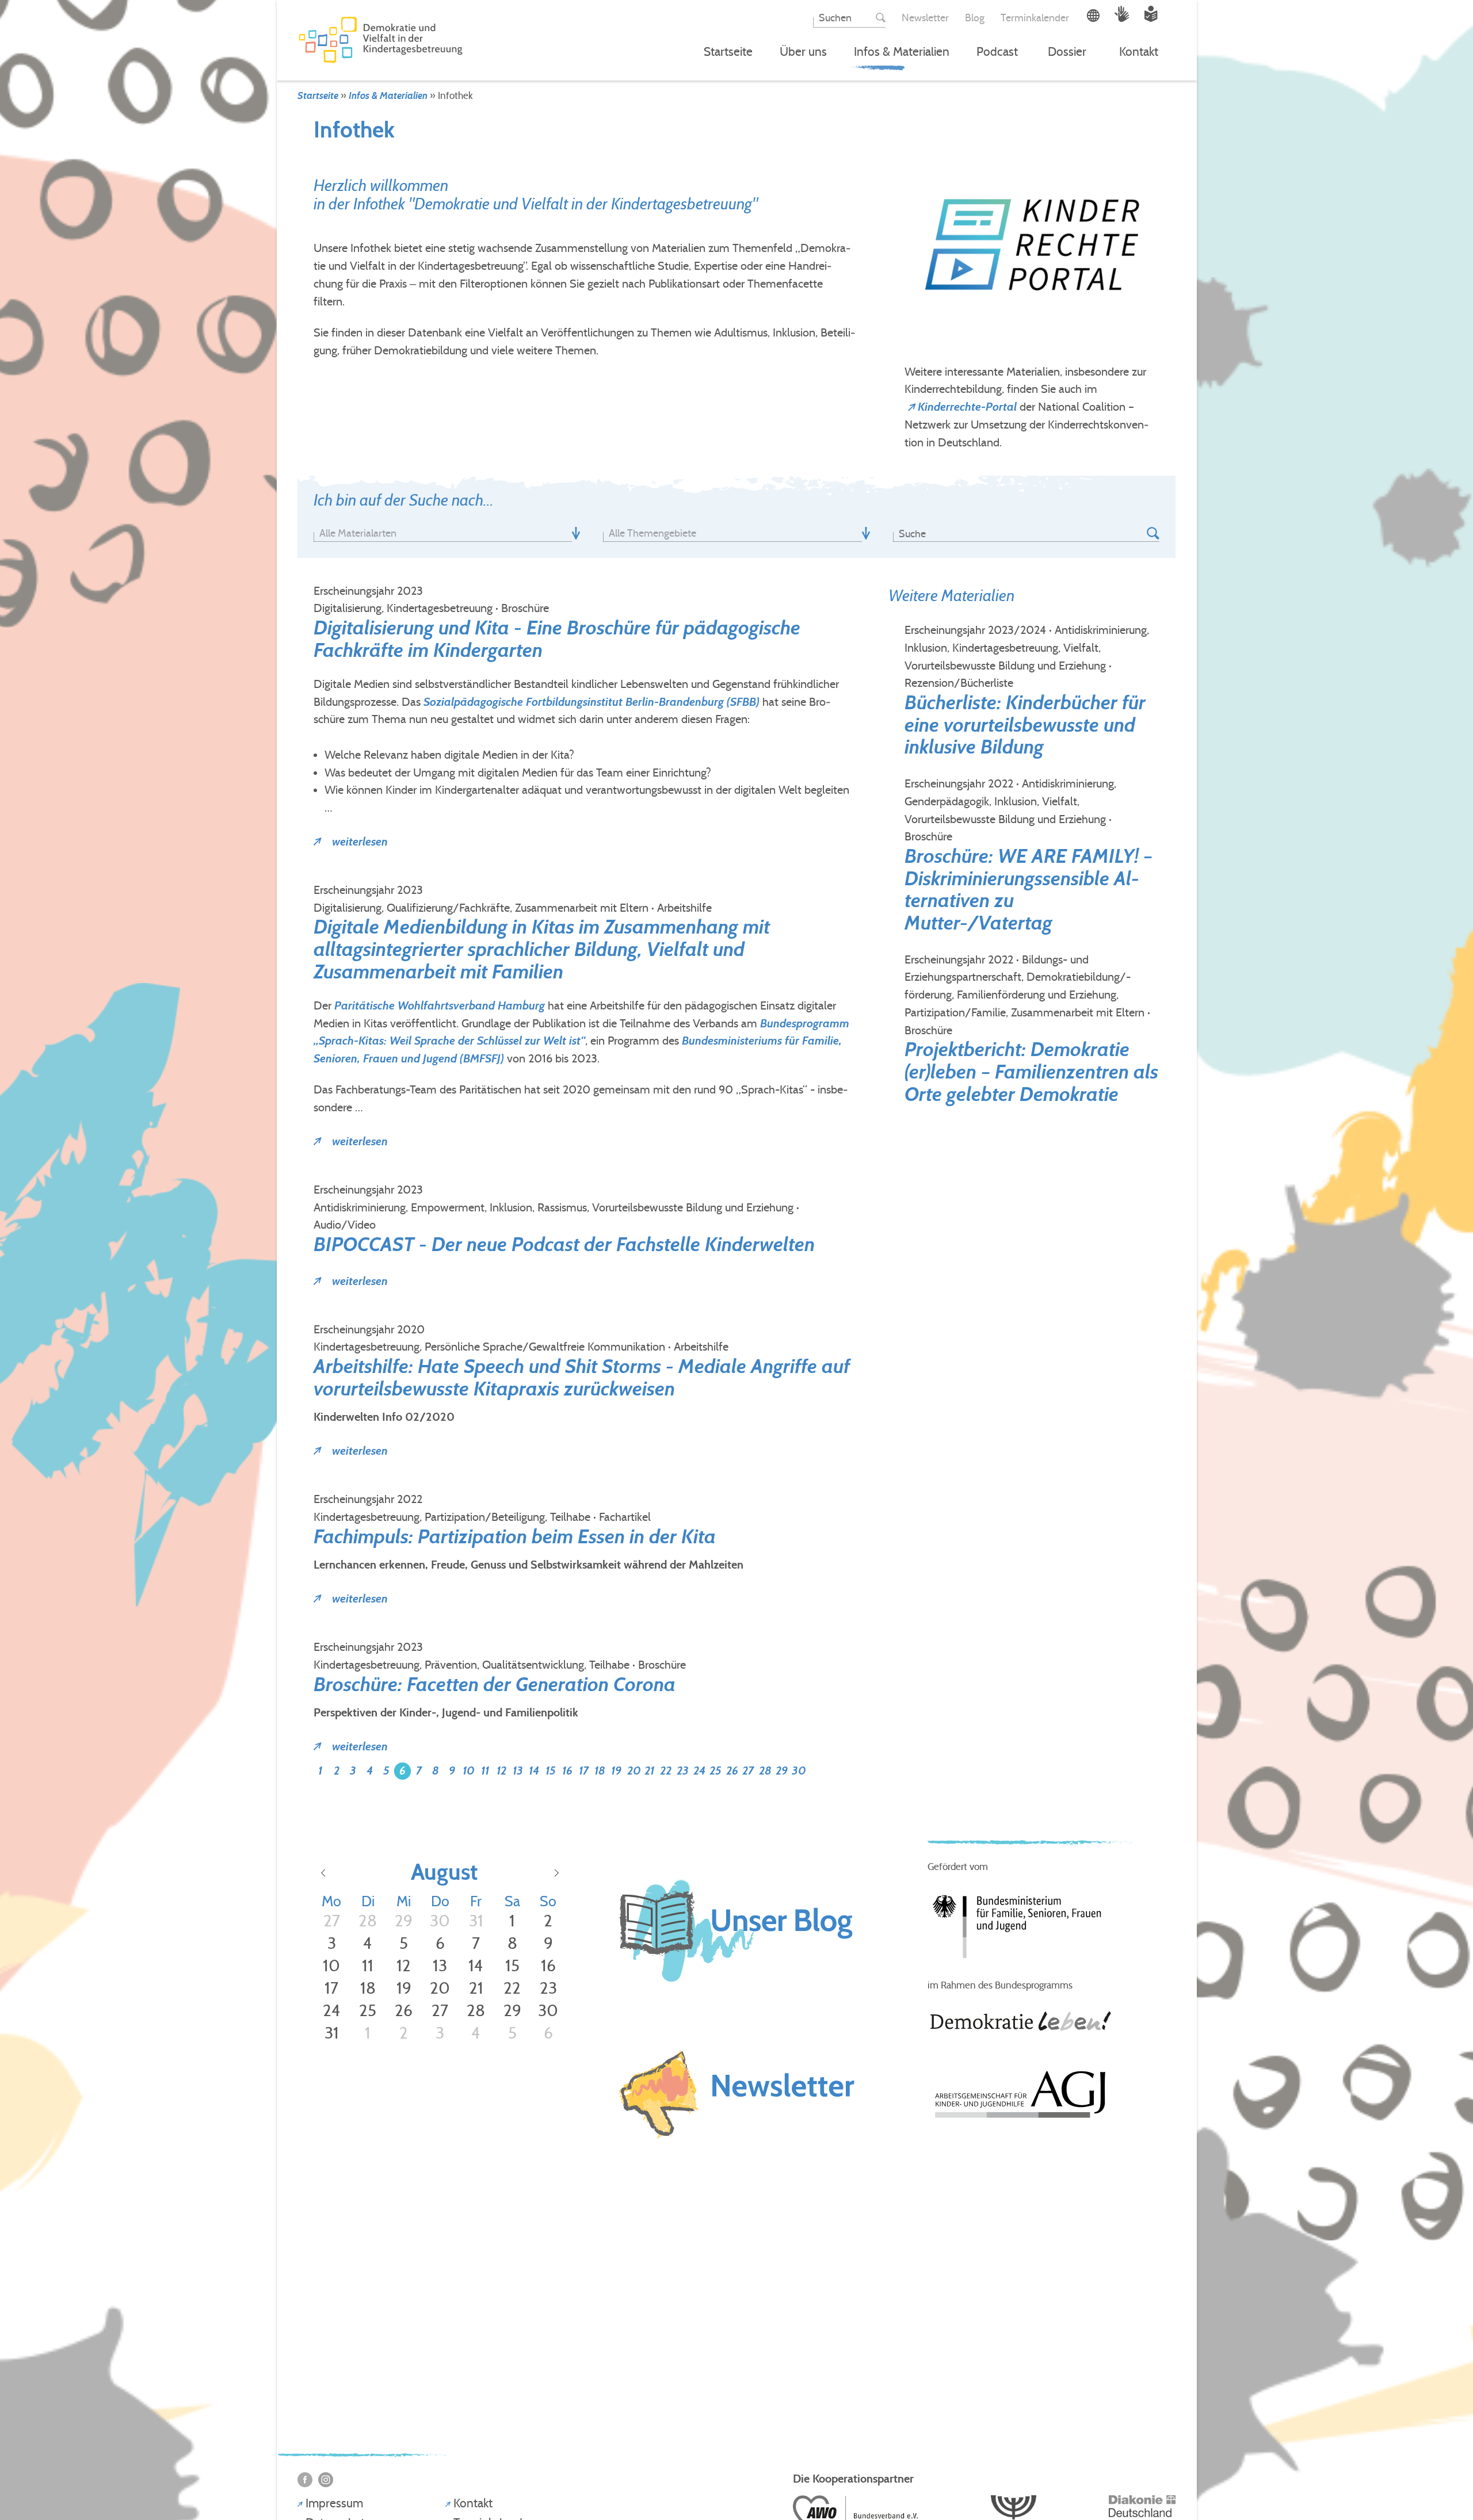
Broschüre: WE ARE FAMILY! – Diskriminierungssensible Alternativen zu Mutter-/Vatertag (1029, 890)
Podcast (997, 52)
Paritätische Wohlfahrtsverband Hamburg (440, 1005)
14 (534, 1770)
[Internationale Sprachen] (1095, 18)
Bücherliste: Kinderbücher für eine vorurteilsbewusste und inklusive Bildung (1025, 725)
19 (616, 1770)
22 (666, 1770)
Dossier (1067, 52)
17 (584, 1770)
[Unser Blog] (736, 1992)
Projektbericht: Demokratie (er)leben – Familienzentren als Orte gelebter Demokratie (1031, 1072)
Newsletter (925, 18)
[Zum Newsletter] (736, 2096)
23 (683, 1770)
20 (634, 1770)
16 (567, 1770)
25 (715, 1770)
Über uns (803, 52)
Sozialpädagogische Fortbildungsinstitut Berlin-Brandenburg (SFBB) (592, 702)
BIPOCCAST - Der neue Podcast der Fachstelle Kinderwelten (564, 1244)
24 (699, 1770)
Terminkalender (1035, 18)
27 (748, 1770)
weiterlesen (358, 842)
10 (469, 1770)
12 (501, 1770)
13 (518, 1770)
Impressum (334, 2503)
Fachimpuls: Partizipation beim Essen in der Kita (515, 1537)
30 (799, 1770)
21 (649, 1770)
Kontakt (1139, 52)
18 (600, 1770)
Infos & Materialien (902, 52)
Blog (975, 18)
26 (732, 1770)
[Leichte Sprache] (1151, 18)
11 (485, 1770)
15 (551, 1770)
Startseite (728, 52)
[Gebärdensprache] (1123, 18)
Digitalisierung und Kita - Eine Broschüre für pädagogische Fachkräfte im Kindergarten (557, 639)
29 (782, 1770)
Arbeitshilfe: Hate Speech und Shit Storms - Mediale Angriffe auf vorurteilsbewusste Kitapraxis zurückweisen (582, 1378)
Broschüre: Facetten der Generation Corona (495, 1685)
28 (765, 1770)
